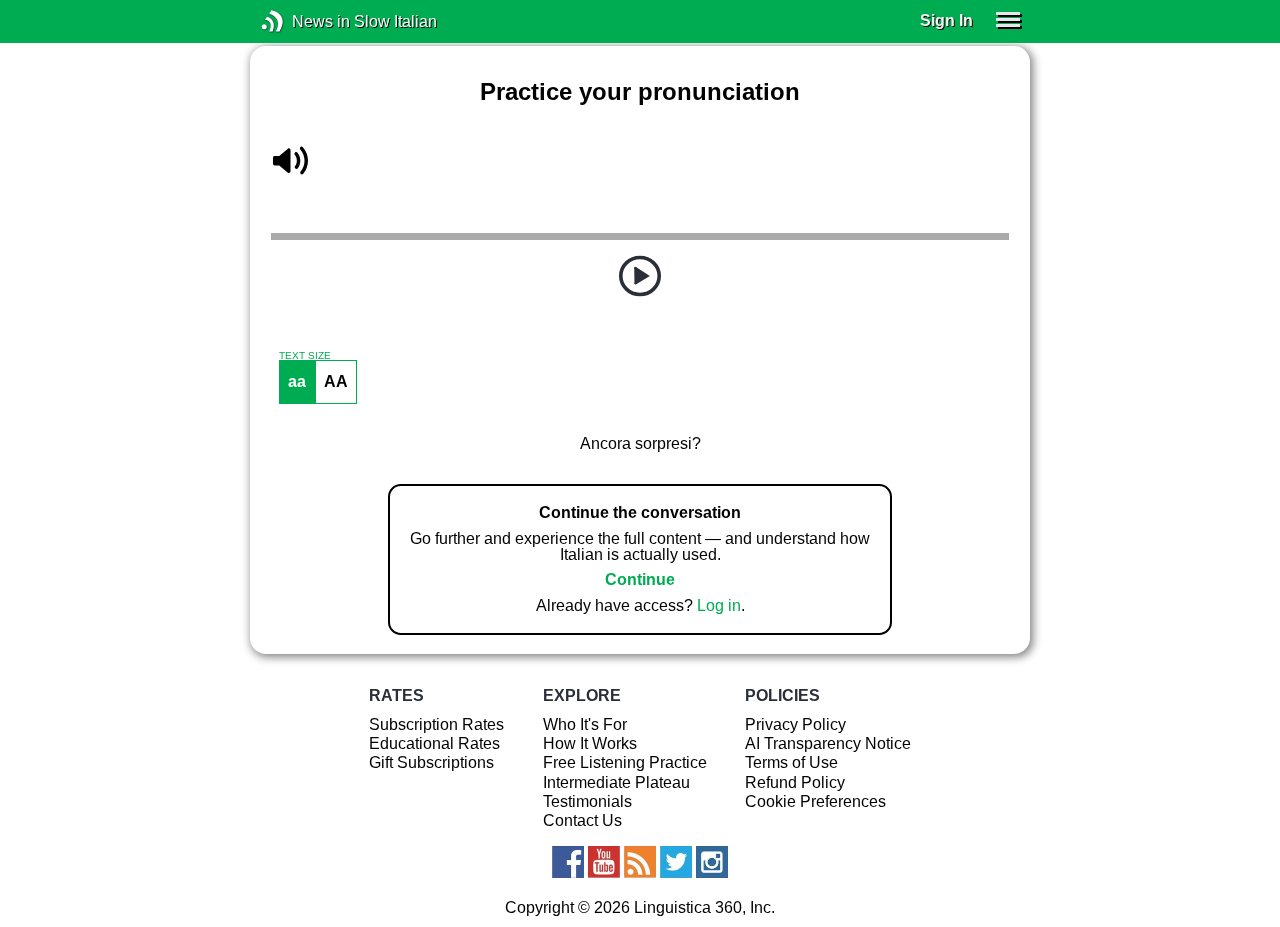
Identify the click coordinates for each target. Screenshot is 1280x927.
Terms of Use (791, 762)
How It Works (590, 743)
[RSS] (640, 862)
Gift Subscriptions (431, 762)
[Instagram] (712, 862)
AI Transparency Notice (828, 743)
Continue (640, 579)
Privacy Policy (795, 724)
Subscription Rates (436, 724)
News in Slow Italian (302, 21)
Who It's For (585, 724)
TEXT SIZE (305, 356)
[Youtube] (604, 862)
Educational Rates (434, 743)
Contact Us (582, 820)
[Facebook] (568, 862)
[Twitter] (676, 862)
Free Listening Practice (625, 762)
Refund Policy (795, 782)
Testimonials (587, 801)
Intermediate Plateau (616, 782)
